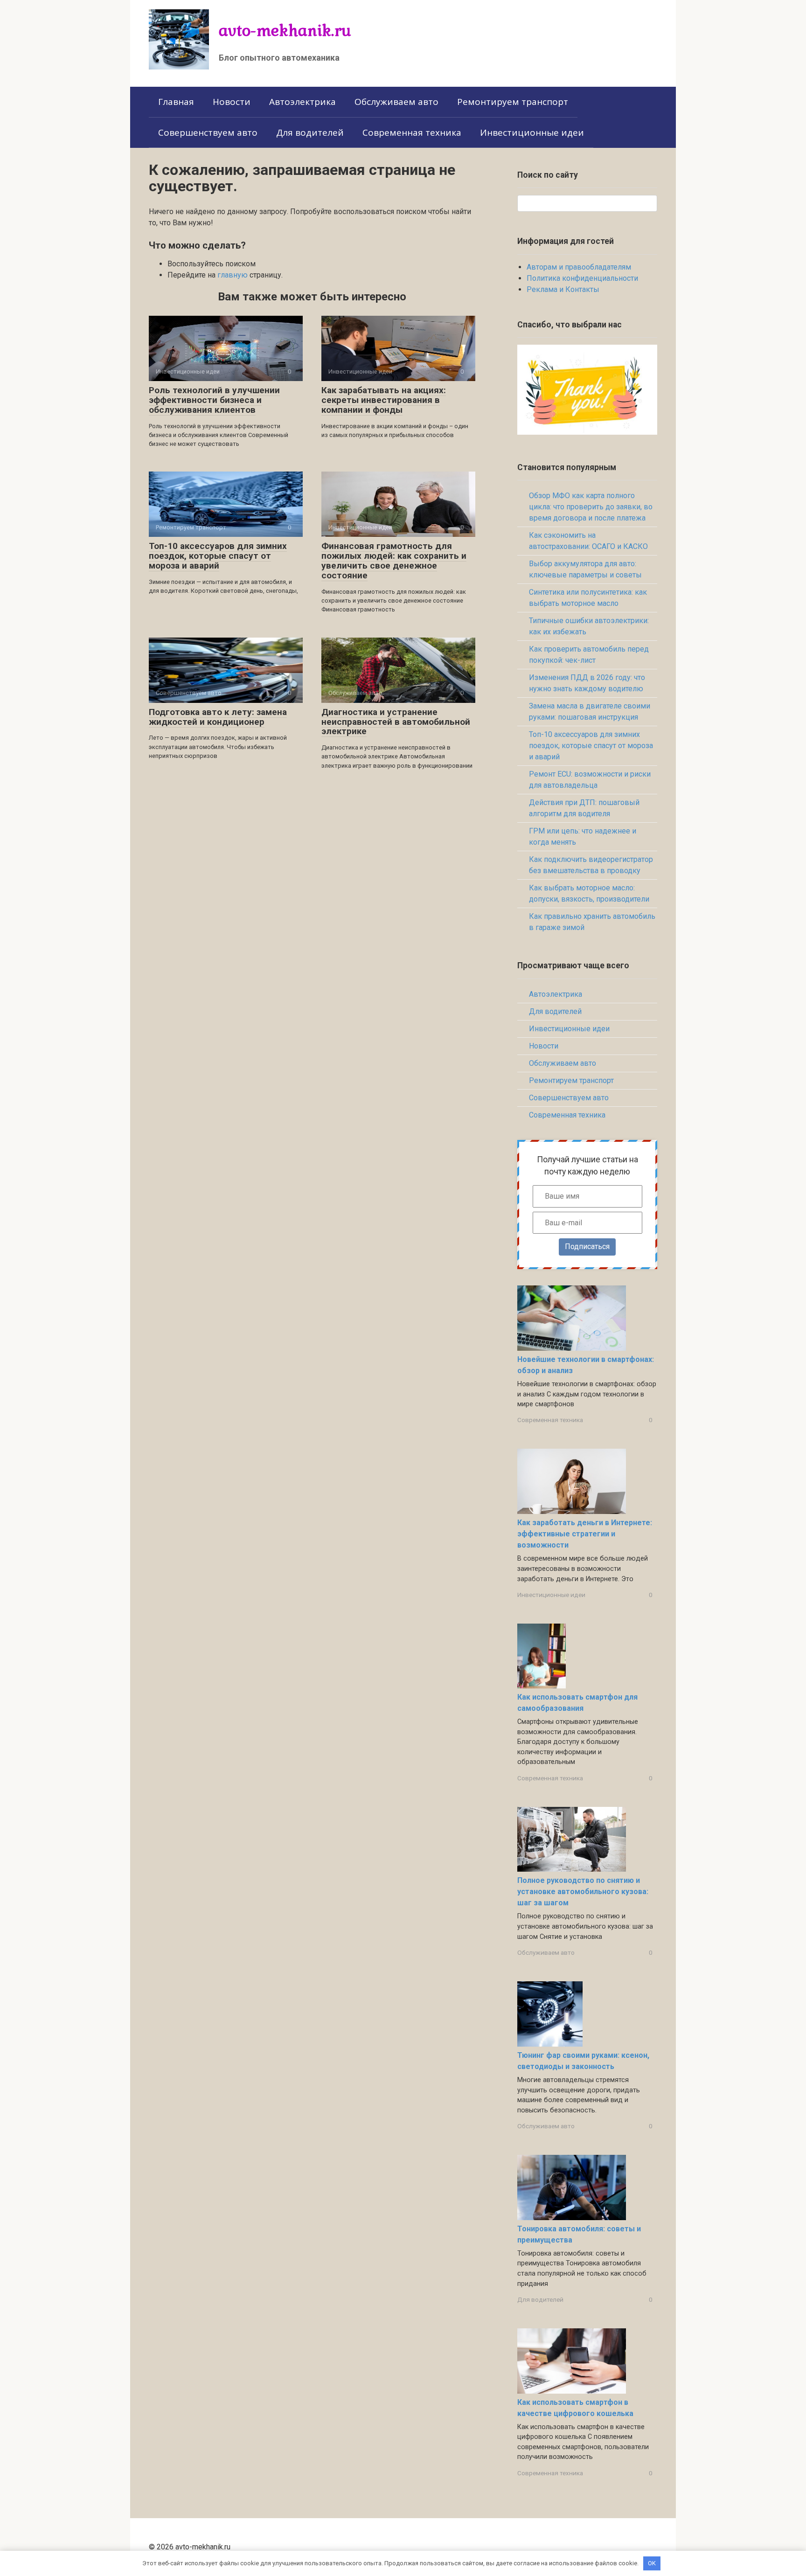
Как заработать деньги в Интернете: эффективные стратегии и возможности (585, 1534)
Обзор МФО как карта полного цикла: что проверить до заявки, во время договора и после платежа (591, 507)
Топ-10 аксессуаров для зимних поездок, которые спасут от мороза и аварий (218, 556)
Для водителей (310, 132)
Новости (232, 102)
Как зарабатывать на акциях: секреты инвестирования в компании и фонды (384, 400)
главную (233, 275)
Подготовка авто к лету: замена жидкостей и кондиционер (218, 717)
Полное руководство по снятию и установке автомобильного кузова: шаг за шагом (583, 1892)
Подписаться (587, 1246)
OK (652, 2563)
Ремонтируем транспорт (513, 102)
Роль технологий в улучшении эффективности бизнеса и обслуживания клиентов (214, 400)
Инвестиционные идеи (532, 132)
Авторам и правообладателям (579, 267)
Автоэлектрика (302, 102)
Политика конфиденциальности (582, 278)
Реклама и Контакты (563, 289)
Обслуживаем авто (396, 102)
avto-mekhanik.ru (285, 30)
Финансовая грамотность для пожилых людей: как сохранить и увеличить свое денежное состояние (394, 561)
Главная (176, 102)
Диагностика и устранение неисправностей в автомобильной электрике (396, 722)
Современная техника (412, 132)
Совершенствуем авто (208, 132)
